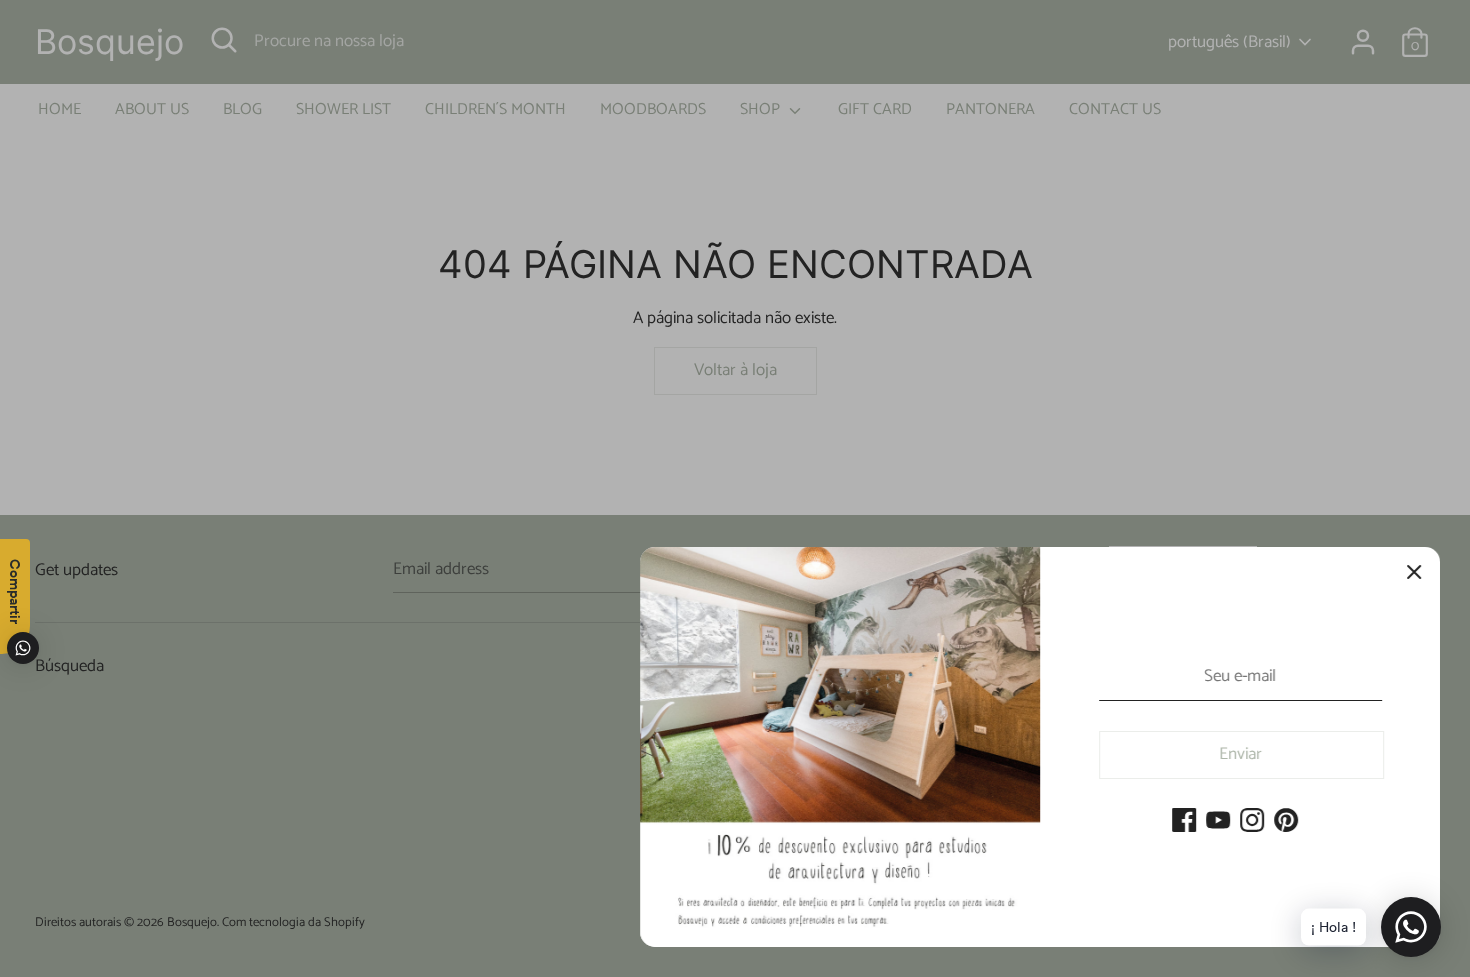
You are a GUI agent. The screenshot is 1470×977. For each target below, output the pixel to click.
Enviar (1241, 754)
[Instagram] (1252, 822)
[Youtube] (1218, 822)
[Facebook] (1184, 822)
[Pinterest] (1286, 822)
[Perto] (1414, 573)
